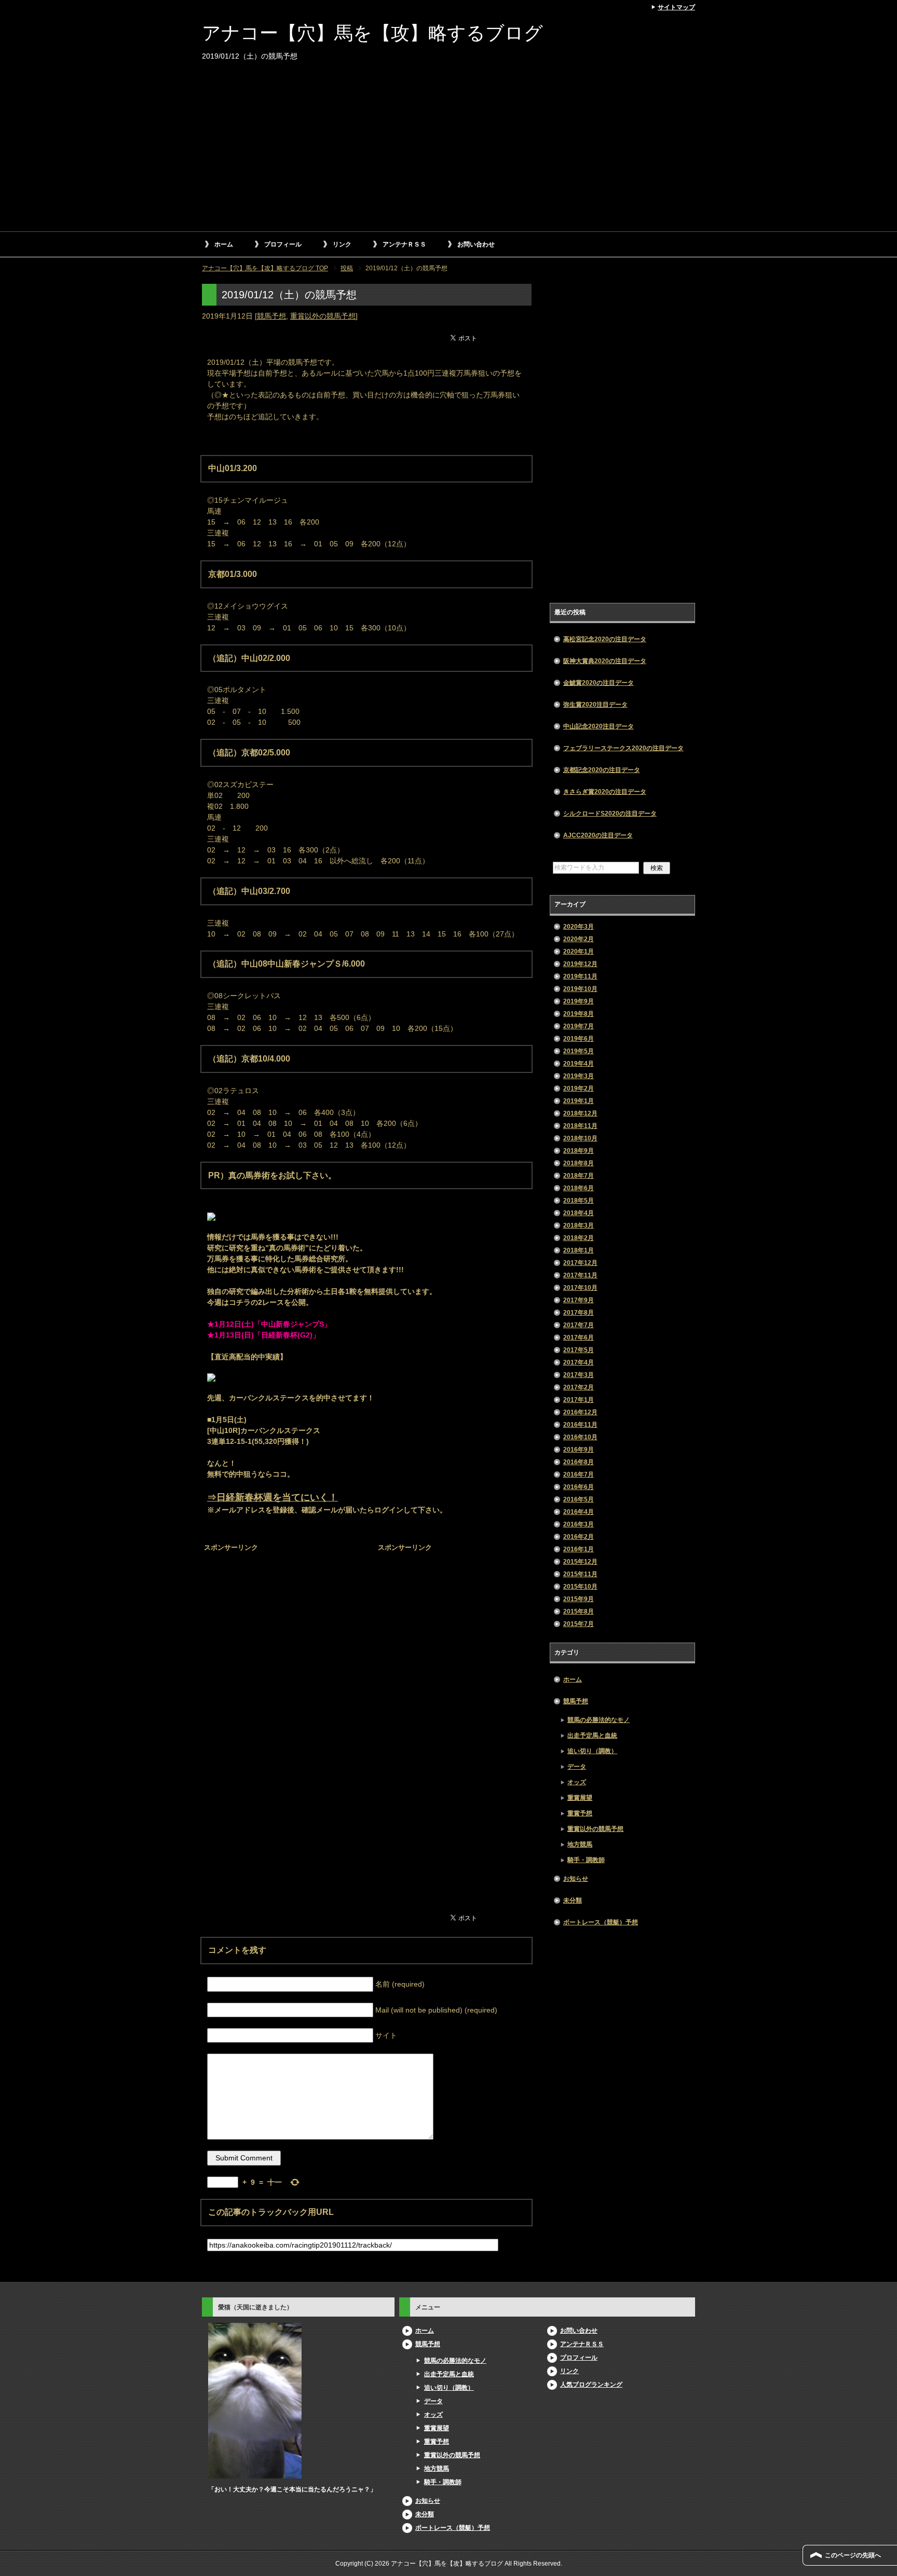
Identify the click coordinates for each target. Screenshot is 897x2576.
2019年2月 (579, 1089)
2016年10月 (580, 1437)
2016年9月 (579, 1450)
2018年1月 (579, 1250)
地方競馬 (580, 1844)
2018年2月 (579, 1238)
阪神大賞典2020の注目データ (605, 661)
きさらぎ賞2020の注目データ (605, 792)
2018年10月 (580, 1138)
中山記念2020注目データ (599, 726)
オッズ (577, 1782)
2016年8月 (579, 1462)
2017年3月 (579, 1375)
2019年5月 (579, 1051)
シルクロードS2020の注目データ (610, 814)
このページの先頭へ (853, 2555)
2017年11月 (580, 1275)
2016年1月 (579, 1549)
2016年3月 (579, 1524)
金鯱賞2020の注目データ (599, 683)
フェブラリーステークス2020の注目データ (623, 748)
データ (577, 1767)
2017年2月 (579, 1387)
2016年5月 (579, 1499)
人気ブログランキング (591, 2385)
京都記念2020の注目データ (602, 770)
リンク (342, 244)
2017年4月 (579, 1362)
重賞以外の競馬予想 (323, 316)
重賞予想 (580, 1813)
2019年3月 (579, 1076)
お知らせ (576, 1879)
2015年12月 (580, 1562)
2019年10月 (580, 989)
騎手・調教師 (586, 1860)
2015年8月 (579, 1611)
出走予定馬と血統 (592, 1735)
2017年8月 (579, 1313)
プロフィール (283, 244)
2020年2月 (579, 939)
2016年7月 (579, 1475)
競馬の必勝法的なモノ (599, 1720)
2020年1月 (579, 952)
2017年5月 (579, 1350)
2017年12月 (580, 1263)
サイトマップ (676, 7)
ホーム (224, 244)
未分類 (573, 1900)
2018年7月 (579, 1176)
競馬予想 (271, 316)
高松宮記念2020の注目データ (605, 639)
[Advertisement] (448, 153)
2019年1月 (579, 1101)
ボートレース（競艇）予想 (601, 1922)
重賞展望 (580, 1798)
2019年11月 (580, 976)
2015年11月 (580, 1574)
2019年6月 (579, 1039)
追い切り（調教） (592, 1751)
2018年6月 (579, 1188)
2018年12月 (580, 1113)
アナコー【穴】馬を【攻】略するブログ (372, 33)
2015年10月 (580, 1587)
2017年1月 (579, 1400)
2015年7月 (579, 1624)
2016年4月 (579, 1512)
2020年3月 (579, 927)
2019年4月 (579, 1064)
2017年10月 (580, 1288)
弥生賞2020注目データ (595, 705)
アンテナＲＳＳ (404, 244)
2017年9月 (579, 1300)
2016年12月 (580, 1412)
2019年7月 (579, 1026)
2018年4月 (579, 1213)
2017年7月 (579, 1325)
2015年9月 (579, 1599)
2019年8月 (579, 1014)
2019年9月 (579, 1001)
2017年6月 (579, 1338)
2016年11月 (580, 1425)
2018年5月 (579, 1201)
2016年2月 (579, 1537)
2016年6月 (579, 1487)
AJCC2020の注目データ (598, 835)
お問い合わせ (476, 244)
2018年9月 (579, 1151)
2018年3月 (579, 1225)
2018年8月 (579, 1163)
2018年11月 (580, 1126)
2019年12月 (580, 964)
